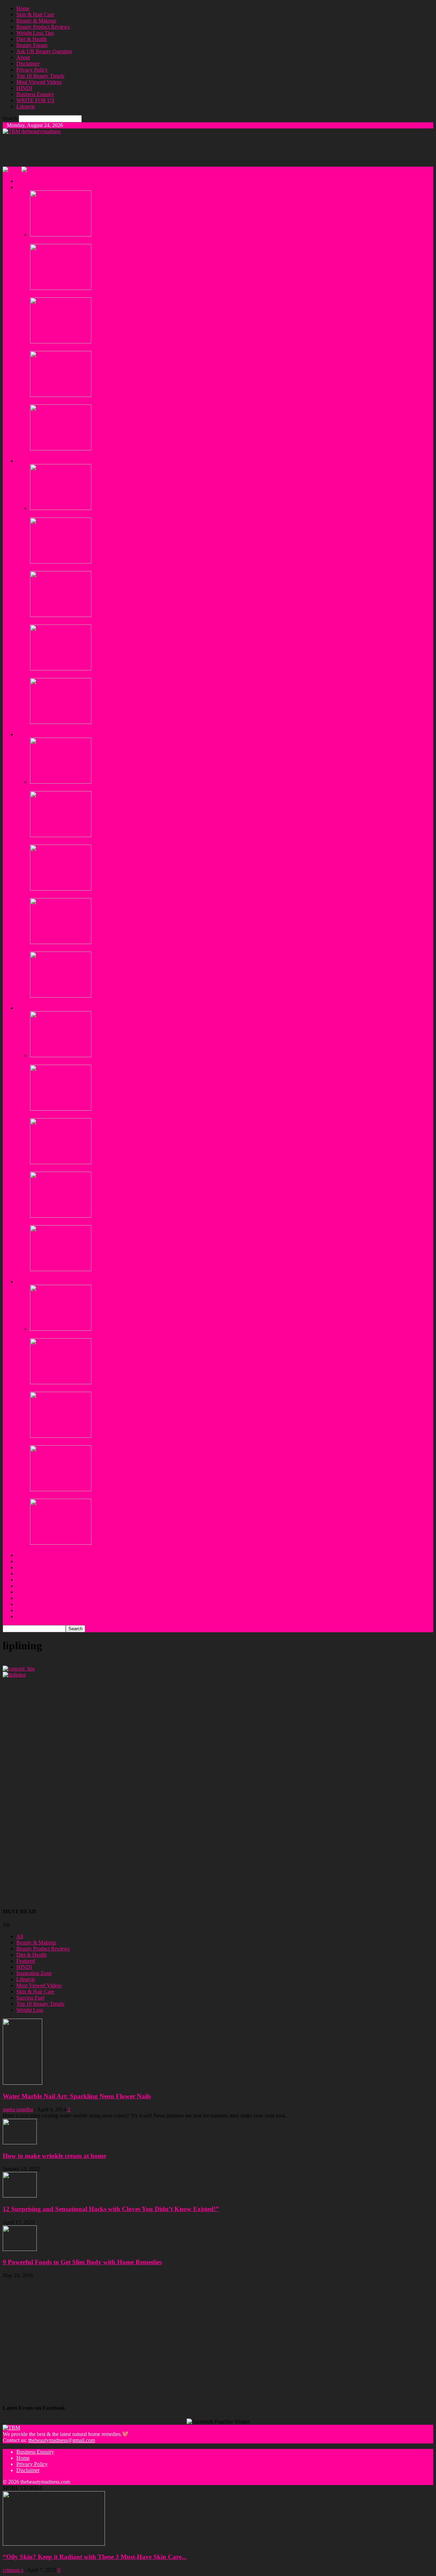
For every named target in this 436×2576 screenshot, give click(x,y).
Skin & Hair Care (35, 14)
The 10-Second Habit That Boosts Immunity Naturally (89, 1335)
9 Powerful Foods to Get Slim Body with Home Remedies (82, 2262)
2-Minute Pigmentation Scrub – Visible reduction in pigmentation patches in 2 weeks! (122, 728)
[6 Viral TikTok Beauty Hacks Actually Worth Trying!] (61, 449)
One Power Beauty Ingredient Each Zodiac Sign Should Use (95, 401)
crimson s (13, 2570)
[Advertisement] (127, 150)
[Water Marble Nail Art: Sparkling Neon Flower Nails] (22, 2083)
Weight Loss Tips (35, 33)
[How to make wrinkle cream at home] (20, 2142)
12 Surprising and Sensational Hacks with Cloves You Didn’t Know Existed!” (111, 2209)
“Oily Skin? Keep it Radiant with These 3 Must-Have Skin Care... (95, 2557)
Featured (26, 1961)
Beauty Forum (32, 45)
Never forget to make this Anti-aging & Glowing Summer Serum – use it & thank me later (127, 788)
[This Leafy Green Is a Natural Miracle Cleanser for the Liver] (61, 1436)
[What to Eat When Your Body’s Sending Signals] (61, 1382)
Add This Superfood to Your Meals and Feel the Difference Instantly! (104, 1222)
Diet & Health (32, 39)
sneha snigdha (18, 2109)
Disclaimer (28, 64)
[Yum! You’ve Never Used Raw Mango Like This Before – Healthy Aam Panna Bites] (61, 1543)
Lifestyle (26, 106)
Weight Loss (30, 2010)
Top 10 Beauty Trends (40, 76)
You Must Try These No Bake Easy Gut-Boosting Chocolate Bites (102, 1275)
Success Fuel (30, 1998)
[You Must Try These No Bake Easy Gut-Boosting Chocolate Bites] (61, 1269)
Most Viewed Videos (39, 82)
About (23, 57)
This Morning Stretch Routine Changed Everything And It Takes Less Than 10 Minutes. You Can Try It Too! (147, 1115)
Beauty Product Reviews (43, 27)
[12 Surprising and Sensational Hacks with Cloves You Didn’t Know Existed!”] (20, 2196)
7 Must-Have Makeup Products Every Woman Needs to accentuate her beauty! (115, 895)
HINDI (24, 88)
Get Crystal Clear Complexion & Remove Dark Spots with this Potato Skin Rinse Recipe (126, 841)
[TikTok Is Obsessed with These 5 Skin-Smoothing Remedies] (61, 235)
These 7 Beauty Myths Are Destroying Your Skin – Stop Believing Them (109, 294)
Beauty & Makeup (36, 21)
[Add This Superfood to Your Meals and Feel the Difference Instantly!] (61, 1216)
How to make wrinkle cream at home (54, 2156)
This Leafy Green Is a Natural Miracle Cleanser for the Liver (95, 1442)
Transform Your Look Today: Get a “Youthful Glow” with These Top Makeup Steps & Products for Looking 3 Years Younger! (166, 1002)
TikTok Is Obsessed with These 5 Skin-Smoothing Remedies (95, 241)
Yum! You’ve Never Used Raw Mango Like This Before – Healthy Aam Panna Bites (122, 1549)
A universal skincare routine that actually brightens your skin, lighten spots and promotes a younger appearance (149, 348)
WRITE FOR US (35, 100)
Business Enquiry (35, 94)
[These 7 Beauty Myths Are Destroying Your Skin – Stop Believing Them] (61, 288)
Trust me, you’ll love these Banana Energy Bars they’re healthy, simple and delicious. (122, 1061)
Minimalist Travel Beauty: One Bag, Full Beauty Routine (91, 675)
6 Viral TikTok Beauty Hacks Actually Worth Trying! (87, 455)
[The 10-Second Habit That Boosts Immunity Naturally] (61, 1329)
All (20, 1936)
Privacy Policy (32, 70)
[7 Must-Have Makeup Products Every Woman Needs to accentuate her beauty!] (61, 889)
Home (23, 8)
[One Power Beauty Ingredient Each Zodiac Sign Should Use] (61, 395)
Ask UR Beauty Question (44, 51)
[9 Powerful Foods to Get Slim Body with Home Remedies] (20, 2249)
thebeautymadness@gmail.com (62, 2440)
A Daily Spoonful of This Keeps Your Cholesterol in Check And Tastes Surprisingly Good (127, 1168)
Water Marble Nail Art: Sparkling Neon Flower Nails (77, 2096)
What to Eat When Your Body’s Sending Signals (82, 1389)
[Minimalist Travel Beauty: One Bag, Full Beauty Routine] (61, 669)
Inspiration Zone (34, 1973)
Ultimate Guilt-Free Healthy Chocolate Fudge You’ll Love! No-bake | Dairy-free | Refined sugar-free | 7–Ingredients (155, 1495)
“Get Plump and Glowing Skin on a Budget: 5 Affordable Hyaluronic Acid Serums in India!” (130, 948)
